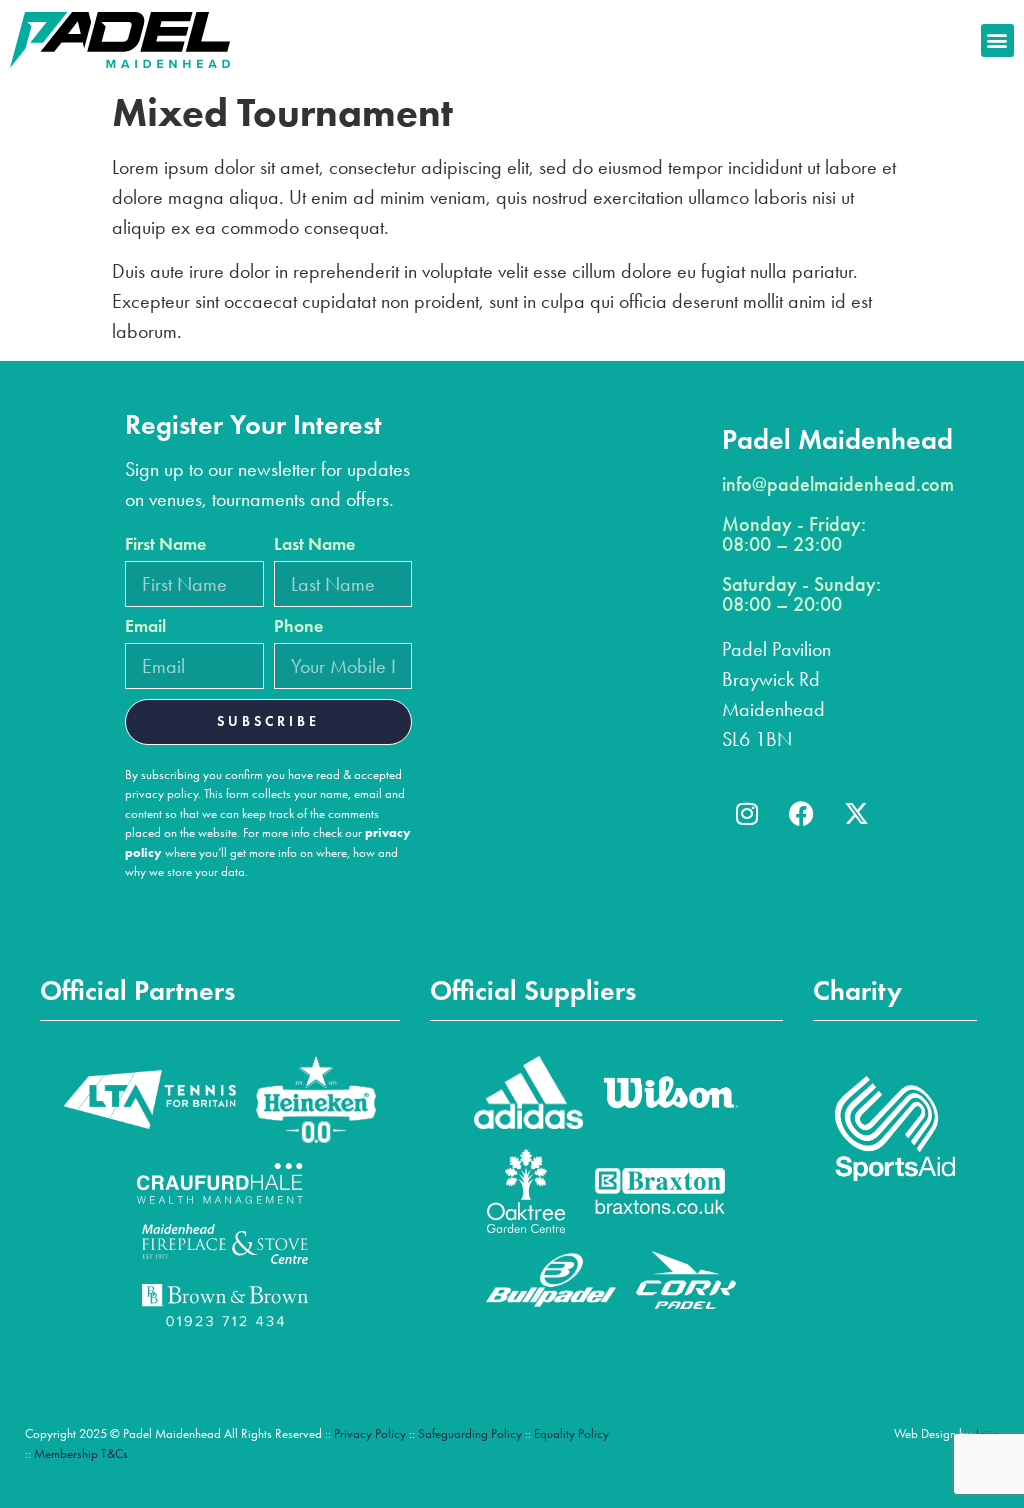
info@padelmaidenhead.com (838, 484)
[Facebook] (802, 813)
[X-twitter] (857, 813)
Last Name (314, 545)
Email (145, 627)
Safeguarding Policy (470, 1433)
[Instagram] (747, 813)
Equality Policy (571, 1433)
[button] (997, 40)
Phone (298, 627)
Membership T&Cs (81, 1453)
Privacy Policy (370, 1433)
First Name (165, 545)
